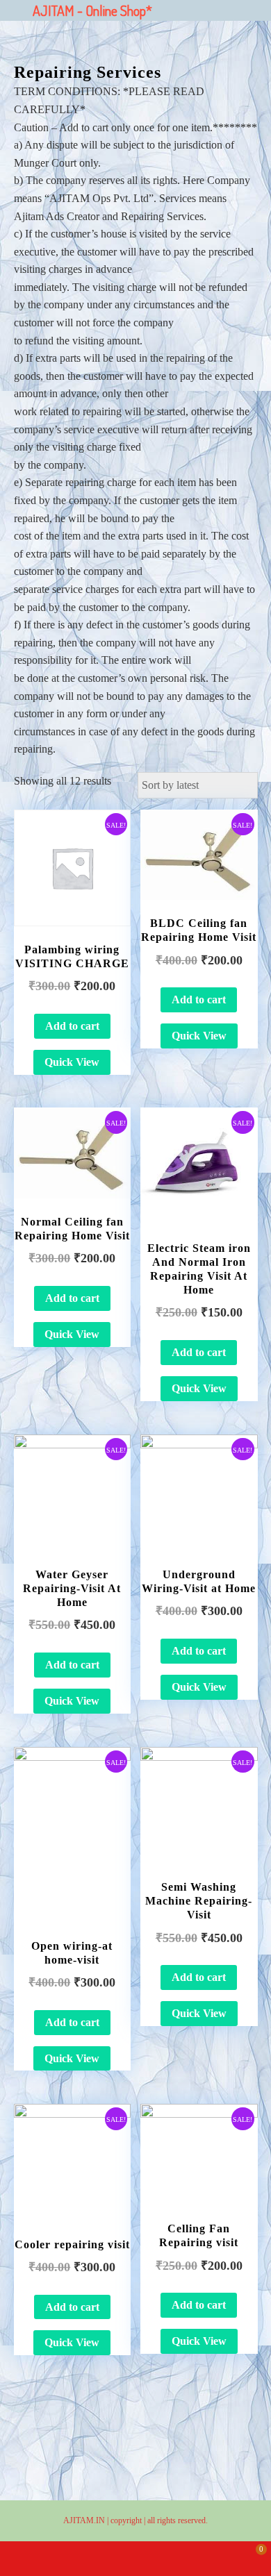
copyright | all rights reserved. (159, 2520)
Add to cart (72, 1026)
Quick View (72, 1062)
